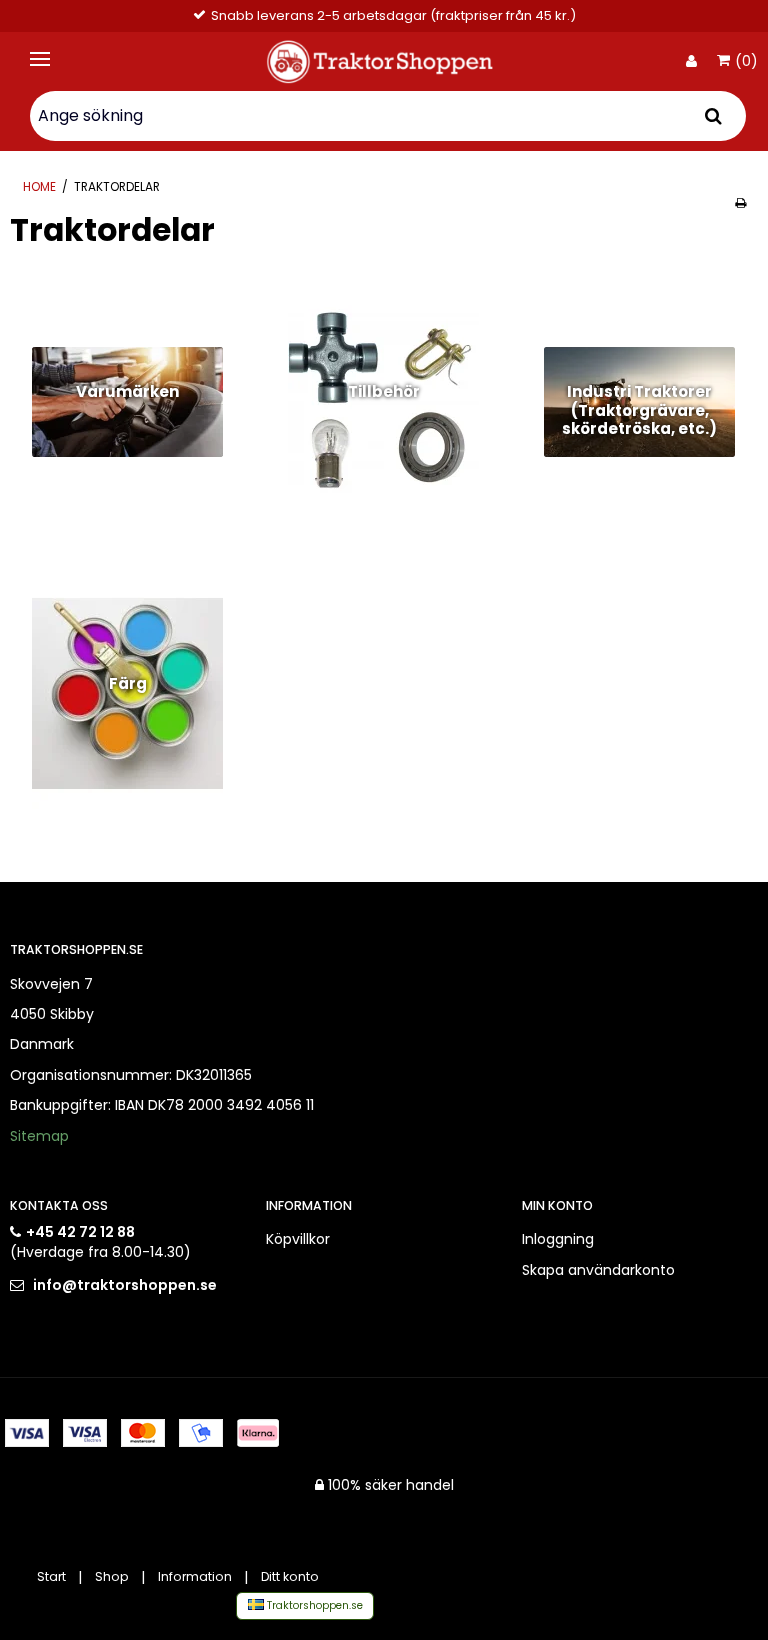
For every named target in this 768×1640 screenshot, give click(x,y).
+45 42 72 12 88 (80, 1232)
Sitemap (39, 1136)
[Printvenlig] (740, 203)
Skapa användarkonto (598, 1270)
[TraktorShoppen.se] (384, 61)
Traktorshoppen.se (313, 1605)
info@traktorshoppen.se (125, 1285)
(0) (746, 62)
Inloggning (558, 1239)
